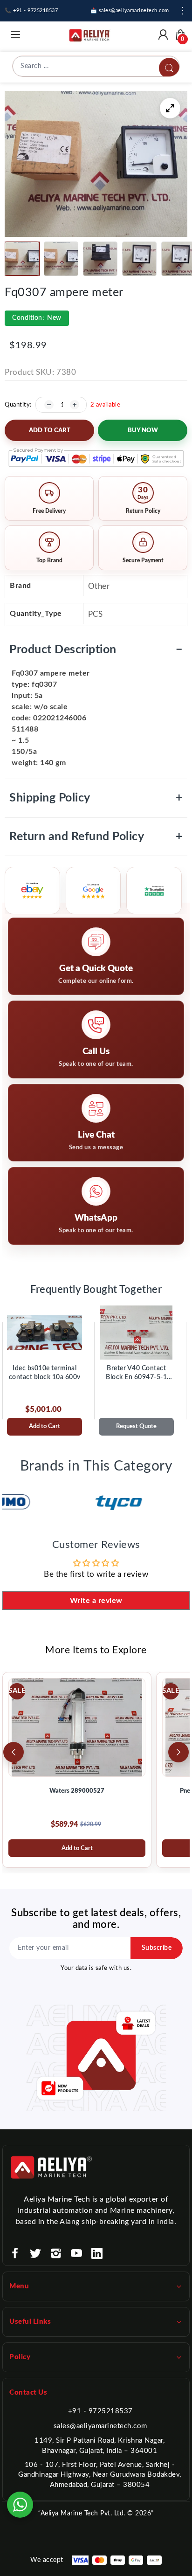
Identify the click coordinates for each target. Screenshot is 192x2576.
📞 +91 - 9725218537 (31, 10)
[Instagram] (56, 2253)
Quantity (17, 405)
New (37, 318)
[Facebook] (15, 2253)
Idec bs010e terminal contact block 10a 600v (45, 1373)
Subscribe (157, 1948)
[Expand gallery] (170, 108)
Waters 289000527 (77, 1791)
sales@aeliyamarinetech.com (100, 2426)
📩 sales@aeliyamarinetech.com (130, 10)
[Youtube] (76, 2253)
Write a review (96, 1601)
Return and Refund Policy (96, 837)
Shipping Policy (96, 798)
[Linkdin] (97, 2253)
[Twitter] (35, 2253)
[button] (22, 259)
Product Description (96, 650)
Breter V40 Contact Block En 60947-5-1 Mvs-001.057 (136, 1374)
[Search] (169, 68)
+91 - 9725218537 (100, 2411)
